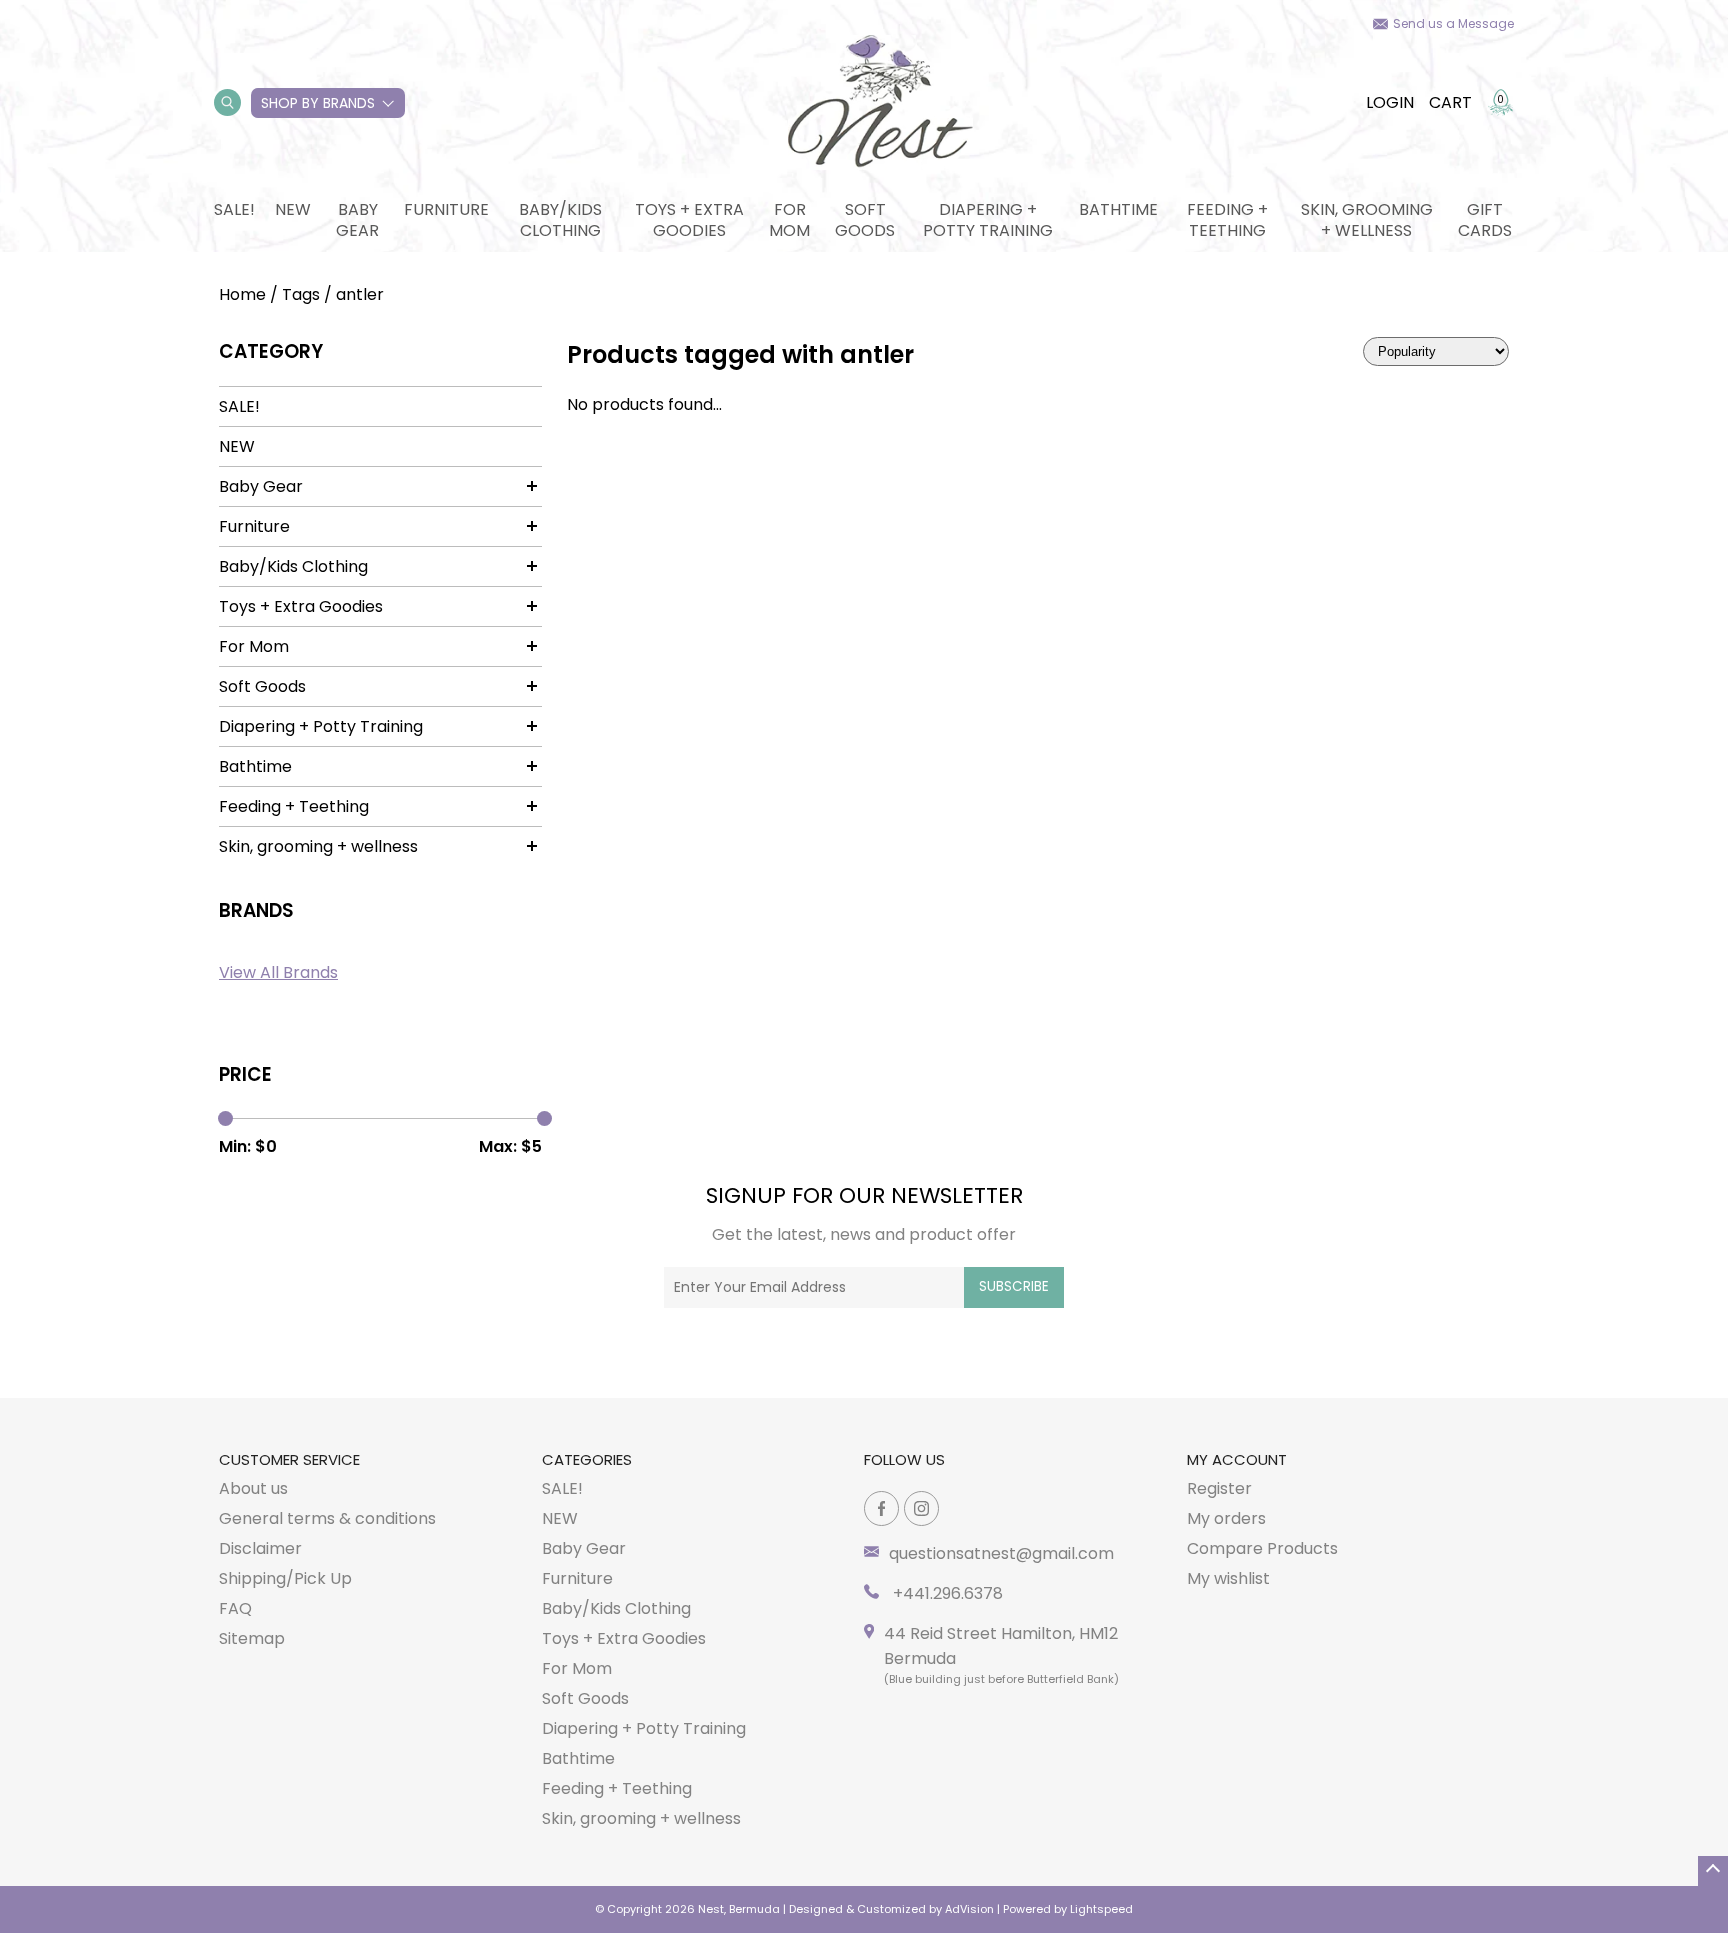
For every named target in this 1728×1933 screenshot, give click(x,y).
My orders (1226, 1518)
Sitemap (252, 1638)
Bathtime (1118, 209)
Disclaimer (260, 1548)
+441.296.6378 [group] (946, 1593)
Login (1390, 102)
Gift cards (1485, 220)
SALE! (234, 209)
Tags (301, 294)
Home (242, 294)
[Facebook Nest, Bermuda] (881, 1508)
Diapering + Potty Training (988, 220)
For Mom (789, 220)
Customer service (289, 1459)
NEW (293, 209)
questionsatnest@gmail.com (1001, 1553)
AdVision (969, 1909)
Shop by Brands (318, 103)
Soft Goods (865, 220)
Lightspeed (1101, 1909)
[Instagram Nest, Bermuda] (921, 1508)
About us (253, 1488)
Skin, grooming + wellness (1367, 220)
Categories (587, 1459)
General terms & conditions (327, 1518)
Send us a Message (1453, 23)
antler (360, 294)
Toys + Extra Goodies (689, 220)
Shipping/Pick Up (285, 1578)
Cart (1450, 102)
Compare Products (1262, 1548)
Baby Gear (357, 220)
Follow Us (904, 1459)
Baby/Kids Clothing (560, 220)
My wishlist (1228, 1578)
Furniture (446, 209)
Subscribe (1014, 1286)
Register (1219, 1488)
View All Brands (278, 972)
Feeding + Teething (1227, 220)
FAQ (235, 1608)
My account (1237, 1459)
